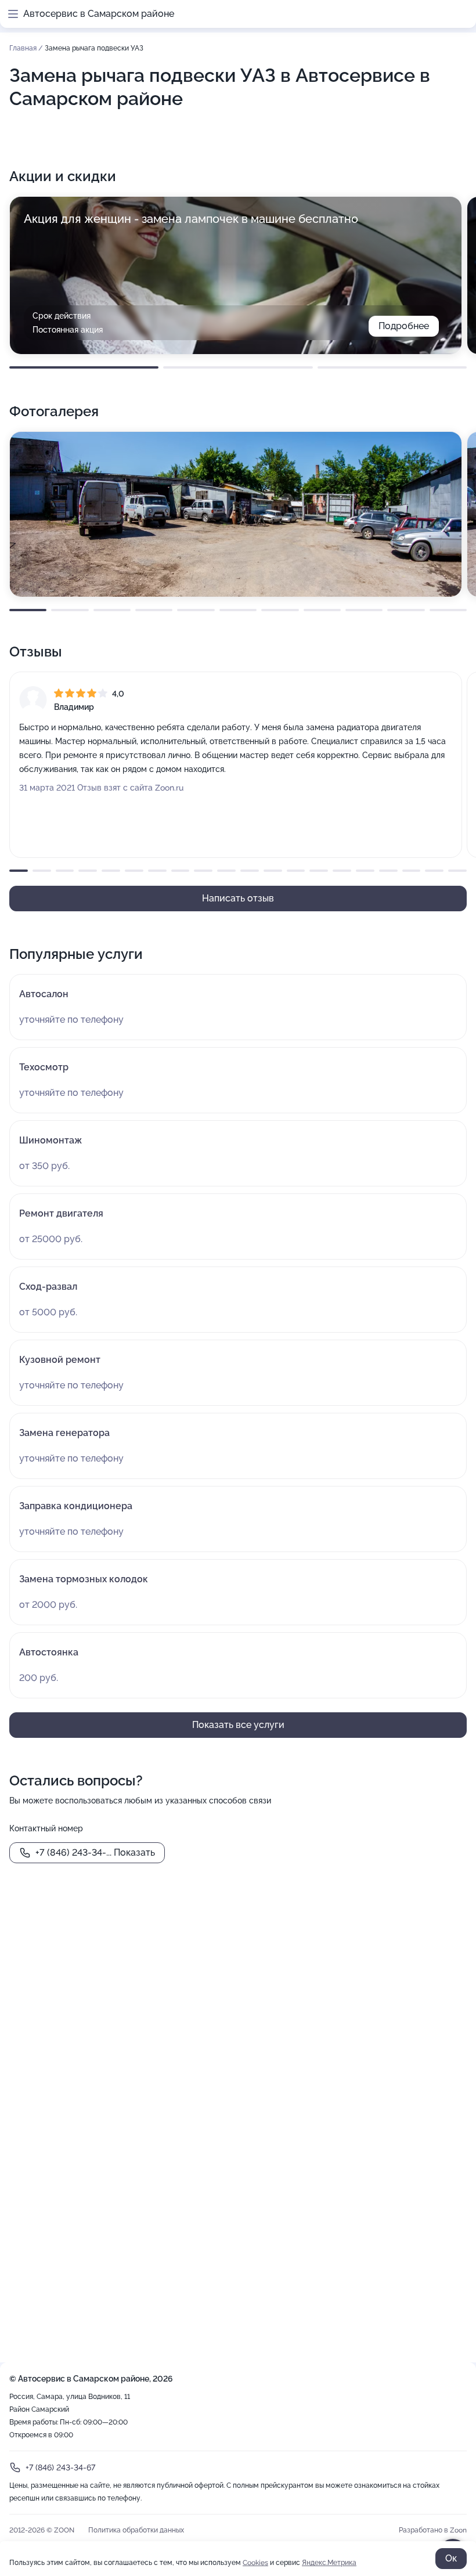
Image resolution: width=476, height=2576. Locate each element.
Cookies (255, 2563)
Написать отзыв (238, 898)
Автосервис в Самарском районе (99, 14)
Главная (24, 48)
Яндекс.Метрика (329, 2563)
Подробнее (404, 326)
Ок (451, 2558)
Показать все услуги (238, 1725)
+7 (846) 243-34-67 (60, 2467)
